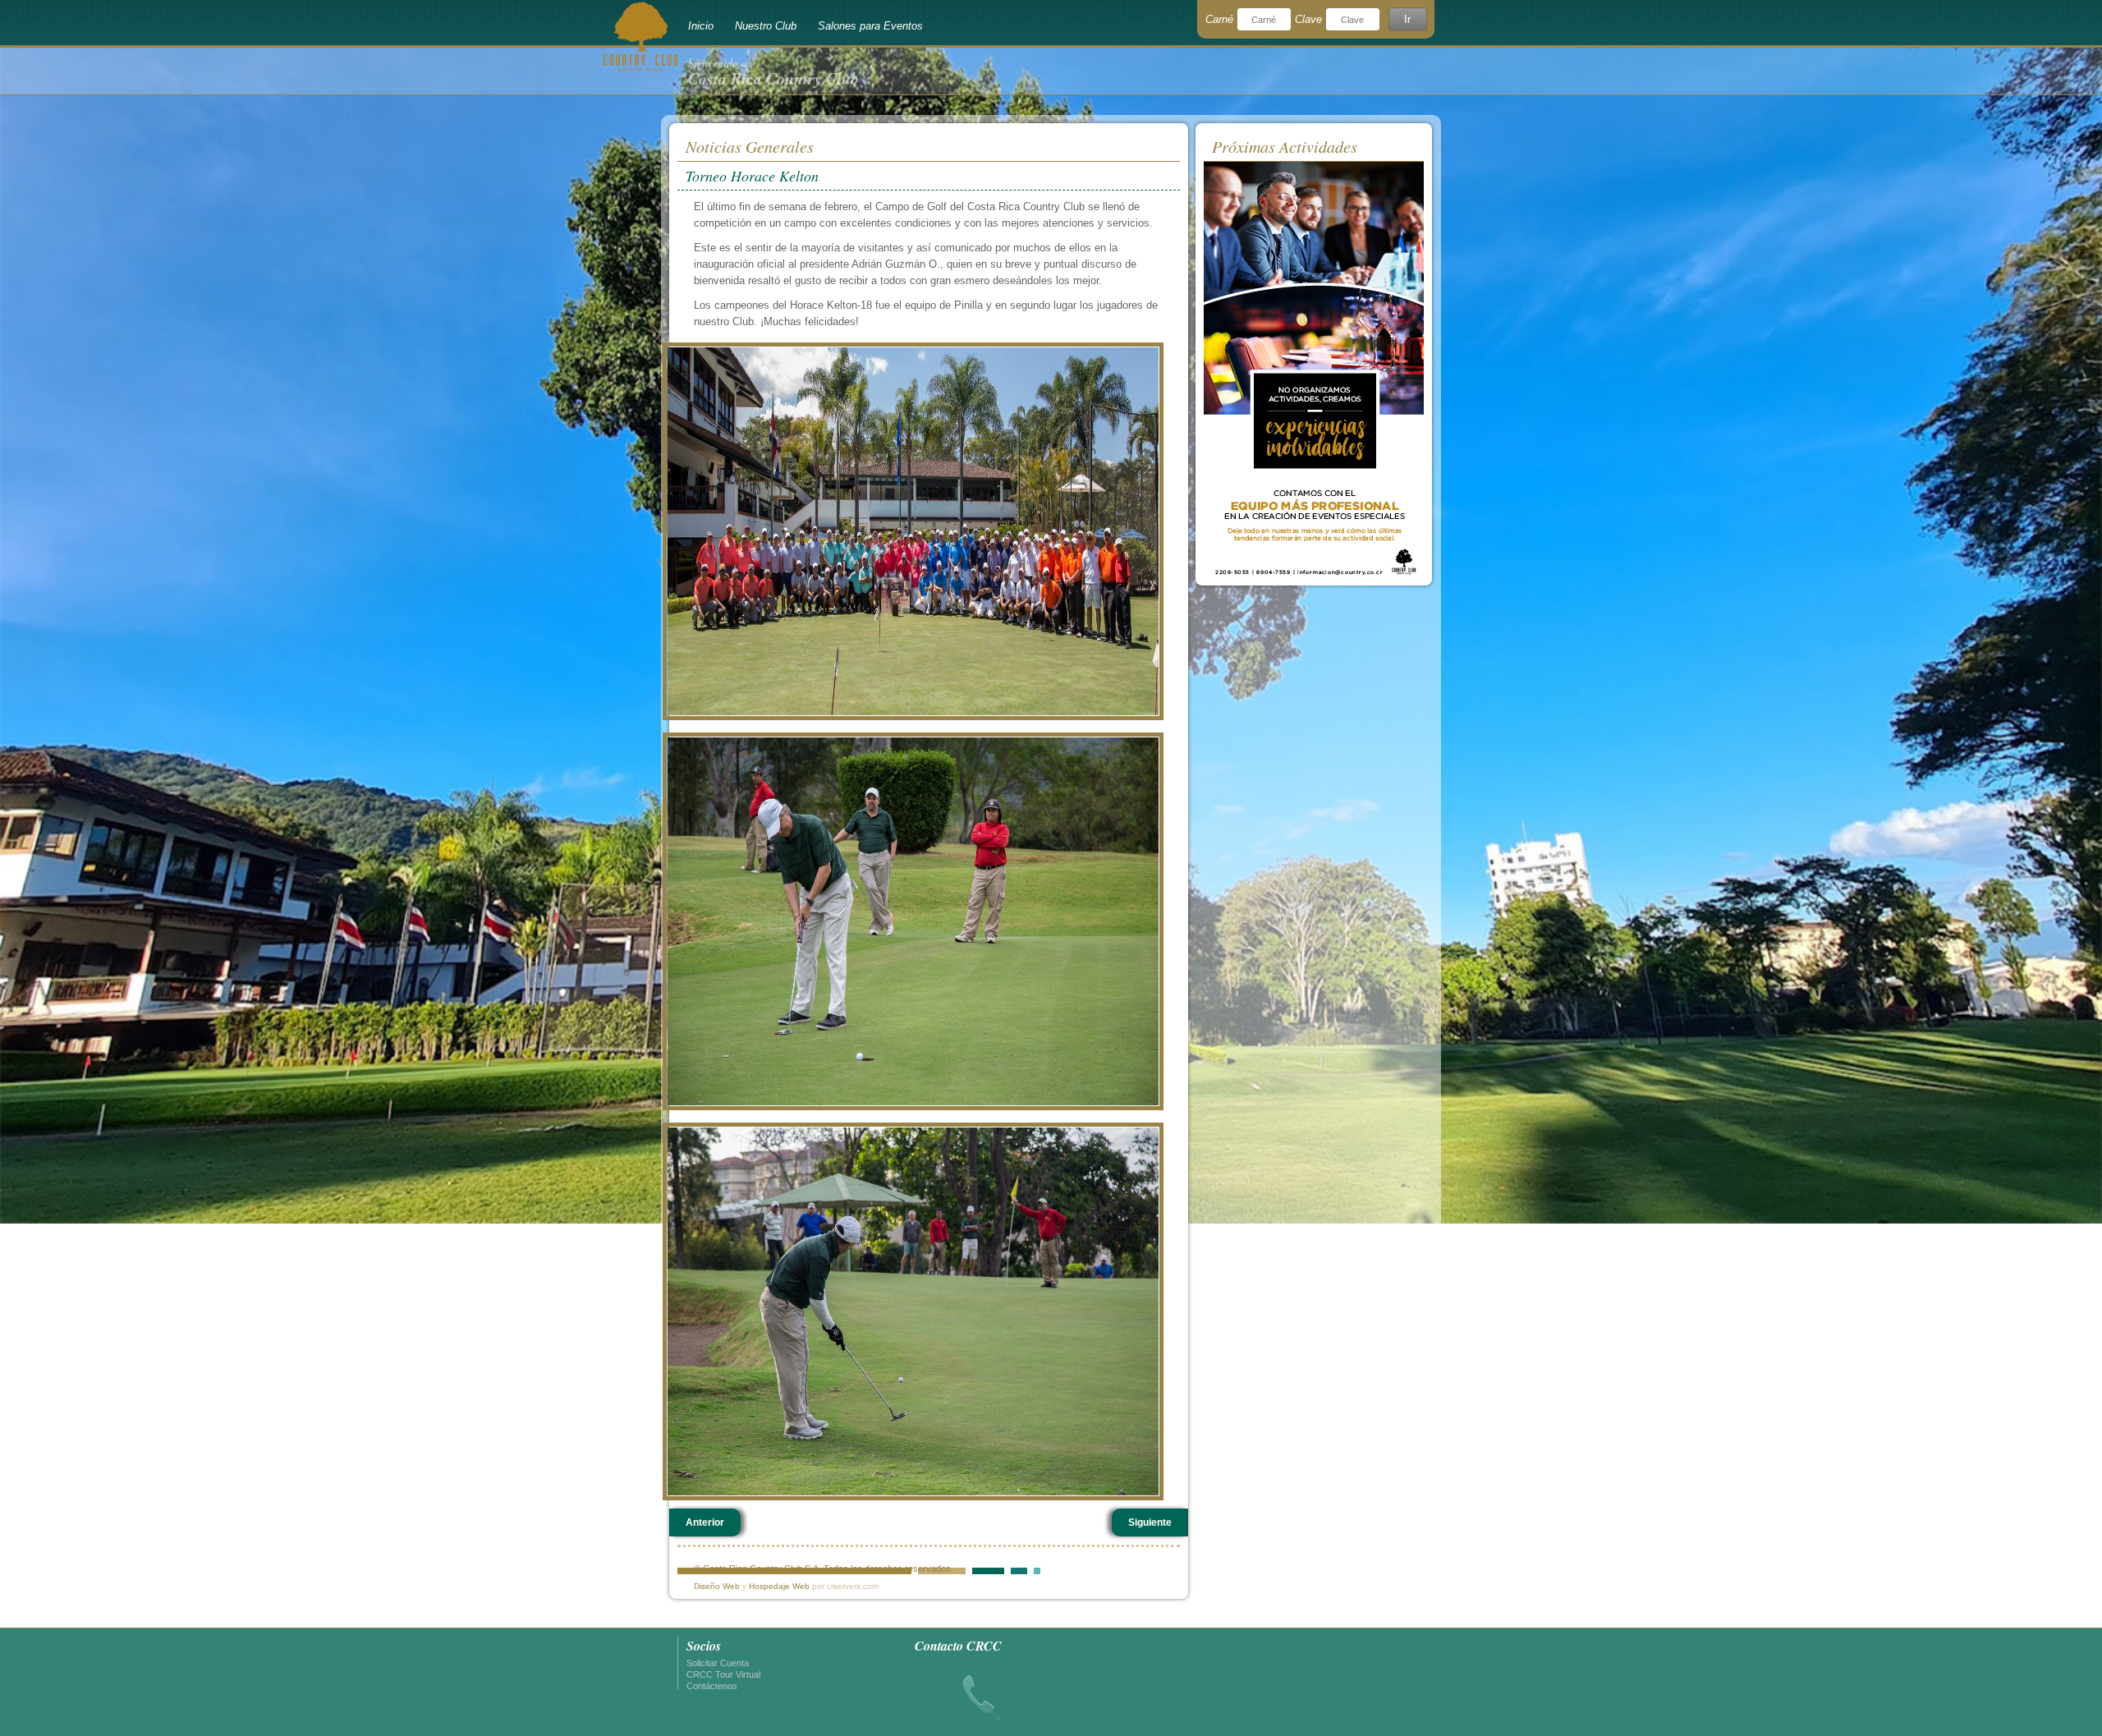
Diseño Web (717, 1586)
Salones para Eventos (870, 26)
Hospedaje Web (779, 1586)
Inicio (701, 26)
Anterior (705, 1522)
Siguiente (1150, 1522)
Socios (704, 1646)
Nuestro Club (766, 26)
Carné (1219, 19)
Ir (1407, 19)
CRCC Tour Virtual (723, 1674)
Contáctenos (712, 1686)
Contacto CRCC (958, 1646)
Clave (1308, 19)
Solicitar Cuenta (718, 1663)
